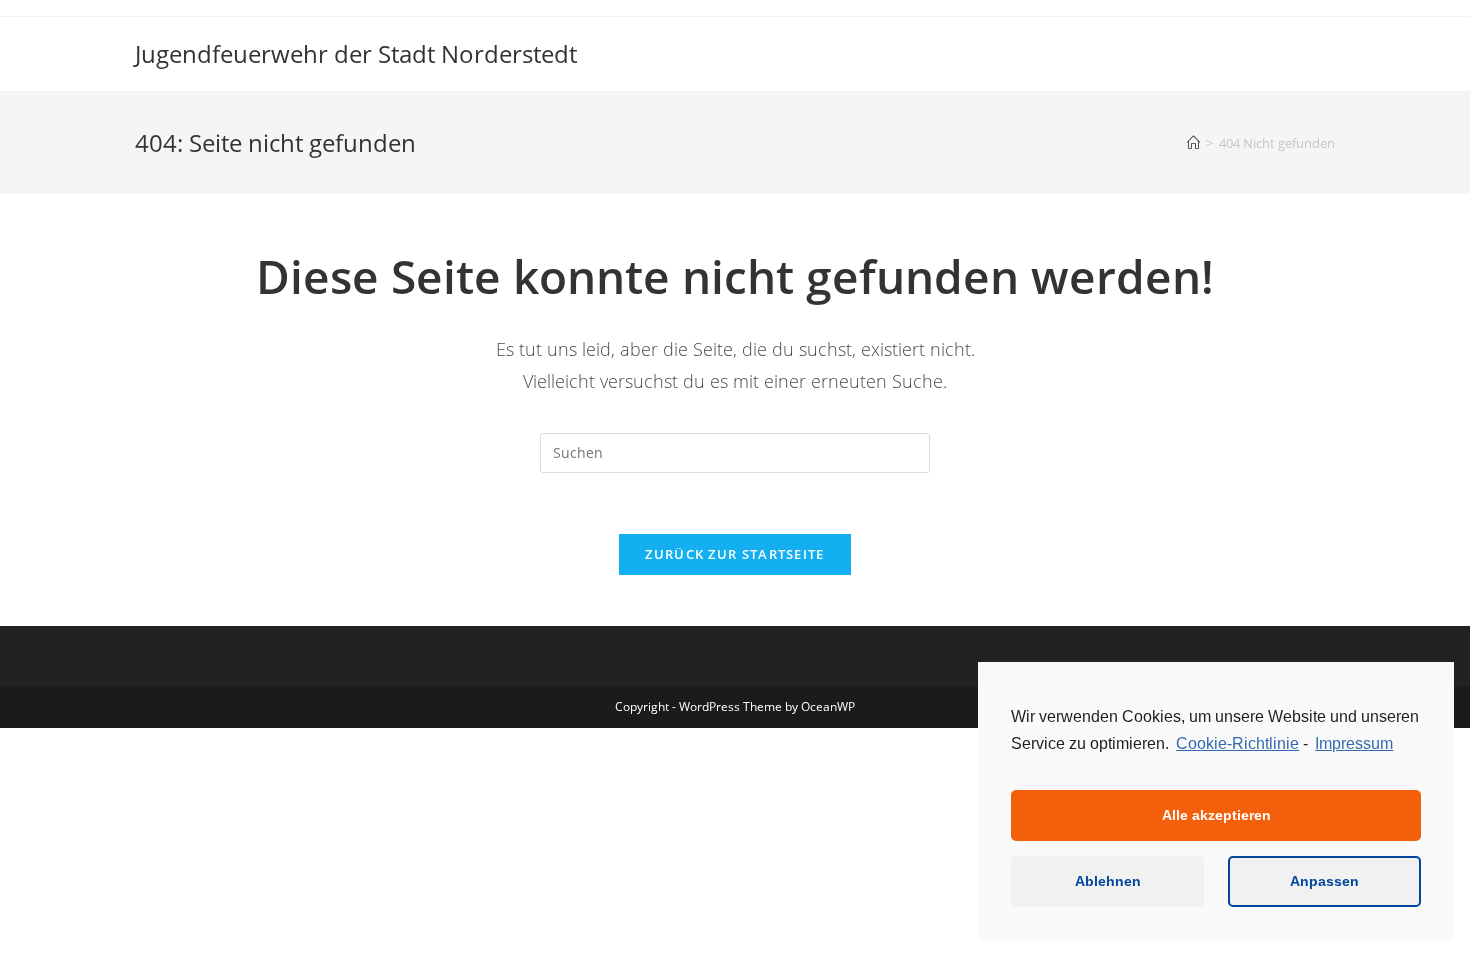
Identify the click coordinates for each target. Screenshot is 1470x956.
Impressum (1354, 743)
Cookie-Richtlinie (1237, 743)
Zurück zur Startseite (734, 554)
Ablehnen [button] (1108, 881)
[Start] (1193, 143)
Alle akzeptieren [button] (1216, 815)
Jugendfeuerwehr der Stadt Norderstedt (356, 53)
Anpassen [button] (1324, 881)
